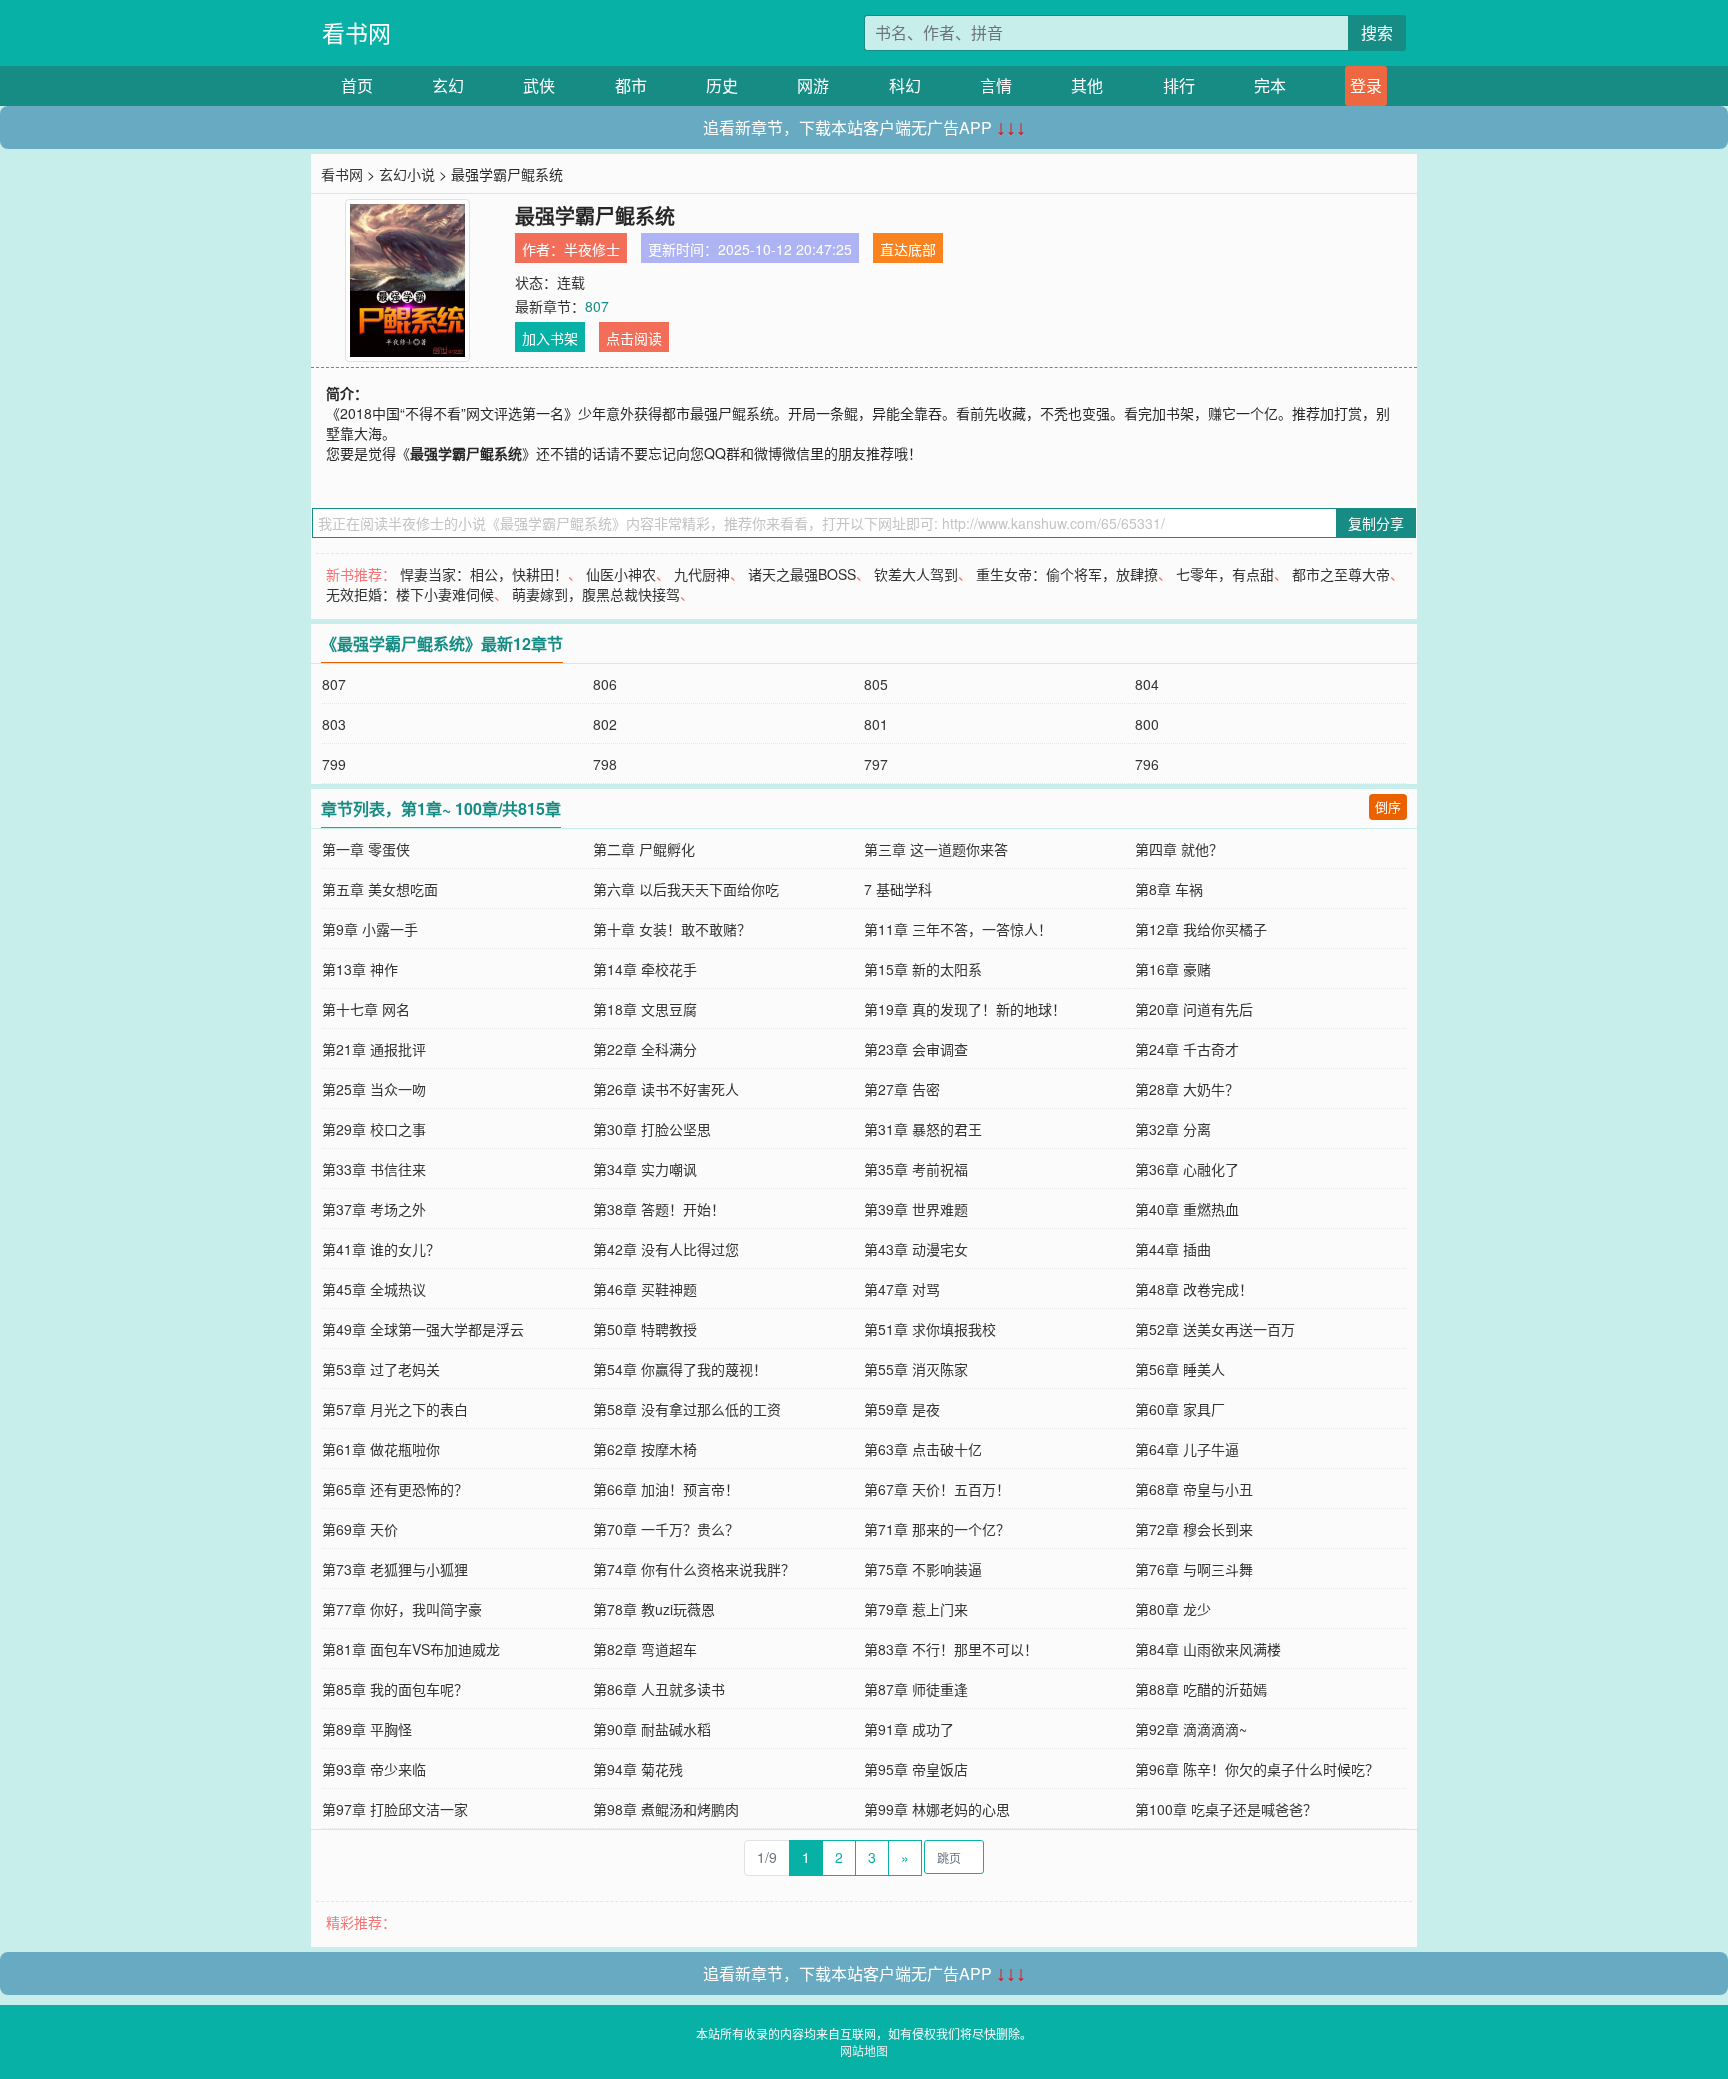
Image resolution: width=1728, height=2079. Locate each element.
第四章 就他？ (1179, 849)
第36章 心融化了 (1187, 1169)
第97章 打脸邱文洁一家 (395, 1809)
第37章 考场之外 (374, 1209)
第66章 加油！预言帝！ (666, 1489)
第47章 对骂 (902, 1289)
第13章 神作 (360, 969)
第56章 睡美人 (1180, 1369)
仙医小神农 (621, 574)
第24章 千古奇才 (1187, 1049)
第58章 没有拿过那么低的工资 (687, 1409)
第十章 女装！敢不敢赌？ (672, 929)
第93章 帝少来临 (374, 1769)
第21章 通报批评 (374, 1049)
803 (334, 724)
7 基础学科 (898, 889)
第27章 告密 (902, 1089)
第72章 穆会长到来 (1194, 1529)
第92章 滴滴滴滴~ (1191, 1729)
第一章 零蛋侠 (366, 849)
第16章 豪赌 (1173, 969)
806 (605, 684)
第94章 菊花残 (638, 1769)
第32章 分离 (1173, 1129)
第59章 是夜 (902, 1409)
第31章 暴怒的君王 (923, 1129)
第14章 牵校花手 (645, 969)
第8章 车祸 (1169, 889)
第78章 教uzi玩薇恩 (654, 1609)
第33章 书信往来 (374, 1169)
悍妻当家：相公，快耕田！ (484, 574)
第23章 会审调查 (916, 1049)
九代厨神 (702, 574)
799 (334, 764)
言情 (996, 85)
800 (1147, 724)
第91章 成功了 (909, 1729)
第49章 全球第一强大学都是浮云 (423, 1329)
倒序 (1388, 806)
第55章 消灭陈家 (916, 1369)
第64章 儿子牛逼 (1187, 1449)
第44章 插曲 (1173, 1249)
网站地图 (864, 2050)
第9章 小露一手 (370, 929)
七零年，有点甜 (1225, 574)
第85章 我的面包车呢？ (395, 1689)
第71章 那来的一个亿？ (937, 1529)
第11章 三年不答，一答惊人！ (958, 929)
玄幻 (448, 85)
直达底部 (908, 249)
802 (605, 724)
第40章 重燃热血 (1187, 1209)
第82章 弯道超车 (645, 1649)
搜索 (1377, 32)
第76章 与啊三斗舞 (1194, 1569)
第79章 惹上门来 (916, 1609)
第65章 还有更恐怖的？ (395, 1489)
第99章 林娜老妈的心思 (937, 1809)
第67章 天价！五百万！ (937, 1489)
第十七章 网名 (366, 1009)
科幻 (905, 85)
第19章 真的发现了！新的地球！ (965, 1009)
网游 (813, 85)
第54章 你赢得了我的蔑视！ (680, 1369)
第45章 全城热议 (374, 1289)
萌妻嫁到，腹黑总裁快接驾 (596, 594)
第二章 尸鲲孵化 (644, 849)
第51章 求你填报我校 (930, 1329)
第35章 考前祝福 (916, 1169)
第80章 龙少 (1173, 1609)
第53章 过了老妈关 (381, 1369)
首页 (357, 85)
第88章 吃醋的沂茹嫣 (1201, 1689)
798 (605, 764)
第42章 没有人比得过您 (666, 1249)
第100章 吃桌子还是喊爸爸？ (1226, 1809)
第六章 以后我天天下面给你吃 (686, 889)
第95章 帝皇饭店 (916, 1769)
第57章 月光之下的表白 (395, 1409)
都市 (631, 85)
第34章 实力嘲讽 (645, 1169)
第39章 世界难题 (916, 1209)
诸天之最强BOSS (802, 574)
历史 (722, 85)
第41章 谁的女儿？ (381, 1249)
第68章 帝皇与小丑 (1194, 1489)
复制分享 (1376, 523)
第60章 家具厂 (1180, 1409)
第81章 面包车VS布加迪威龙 (411, 1649)
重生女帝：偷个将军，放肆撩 (1067, 574)
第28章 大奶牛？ (1187, 1089)
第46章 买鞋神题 (645, 1289)
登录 (1366, 85)
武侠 (539, 85)
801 (876, 724)
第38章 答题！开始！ (659, 1209)
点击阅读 (634, 338)
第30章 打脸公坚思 (652, 1129)
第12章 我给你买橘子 (1201, 929)
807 (597, 306)
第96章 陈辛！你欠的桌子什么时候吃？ (1257, 1769)
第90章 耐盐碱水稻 (652, 1729)
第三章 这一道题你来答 (936, 849)
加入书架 (550, 338)
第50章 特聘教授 (645, 1329)
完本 (1270, 85)
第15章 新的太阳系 (923, 969)
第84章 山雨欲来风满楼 (1208, 1649)
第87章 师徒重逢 (916, 1689)
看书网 (356, 32)
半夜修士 (592, 249)
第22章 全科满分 (645, 1049)
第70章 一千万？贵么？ (666, 1529)
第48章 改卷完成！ (1194, 1289)
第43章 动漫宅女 (916, 1249)
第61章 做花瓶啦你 (381, 1449)
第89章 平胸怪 (367, 1729)
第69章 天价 (360, 1529)
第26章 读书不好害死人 (666, 1089)
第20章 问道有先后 (1194, 1009)
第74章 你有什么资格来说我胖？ (694, 1569)
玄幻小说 (407, 174)
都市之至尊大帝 (1341, 574)
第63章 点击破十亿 (923, 1449)
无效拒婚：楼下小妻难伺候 (410, 594)
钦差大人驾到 (916, 574)
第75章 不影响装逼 (923, 1569)
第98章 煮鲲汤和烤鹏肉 (666, 1809)
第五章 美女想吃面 (380, 889)
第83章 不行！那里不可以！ (951, 1649)
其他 (1087, 85)
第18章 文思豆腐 (645, 1009)
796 (1147, 764)
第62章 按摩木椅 (645, 1449)
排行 (1179, 85)
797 (876, 764)
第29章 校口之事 (374, 1129)
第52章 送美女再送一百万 (1215, 1329)
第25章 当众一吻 (374, 1089)
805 (876, 684)
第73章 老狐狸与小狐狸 (395, 1569)
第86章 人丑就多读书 (659, 1689)
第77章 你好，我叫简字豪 (402, 1609)
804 (1147, 684)
